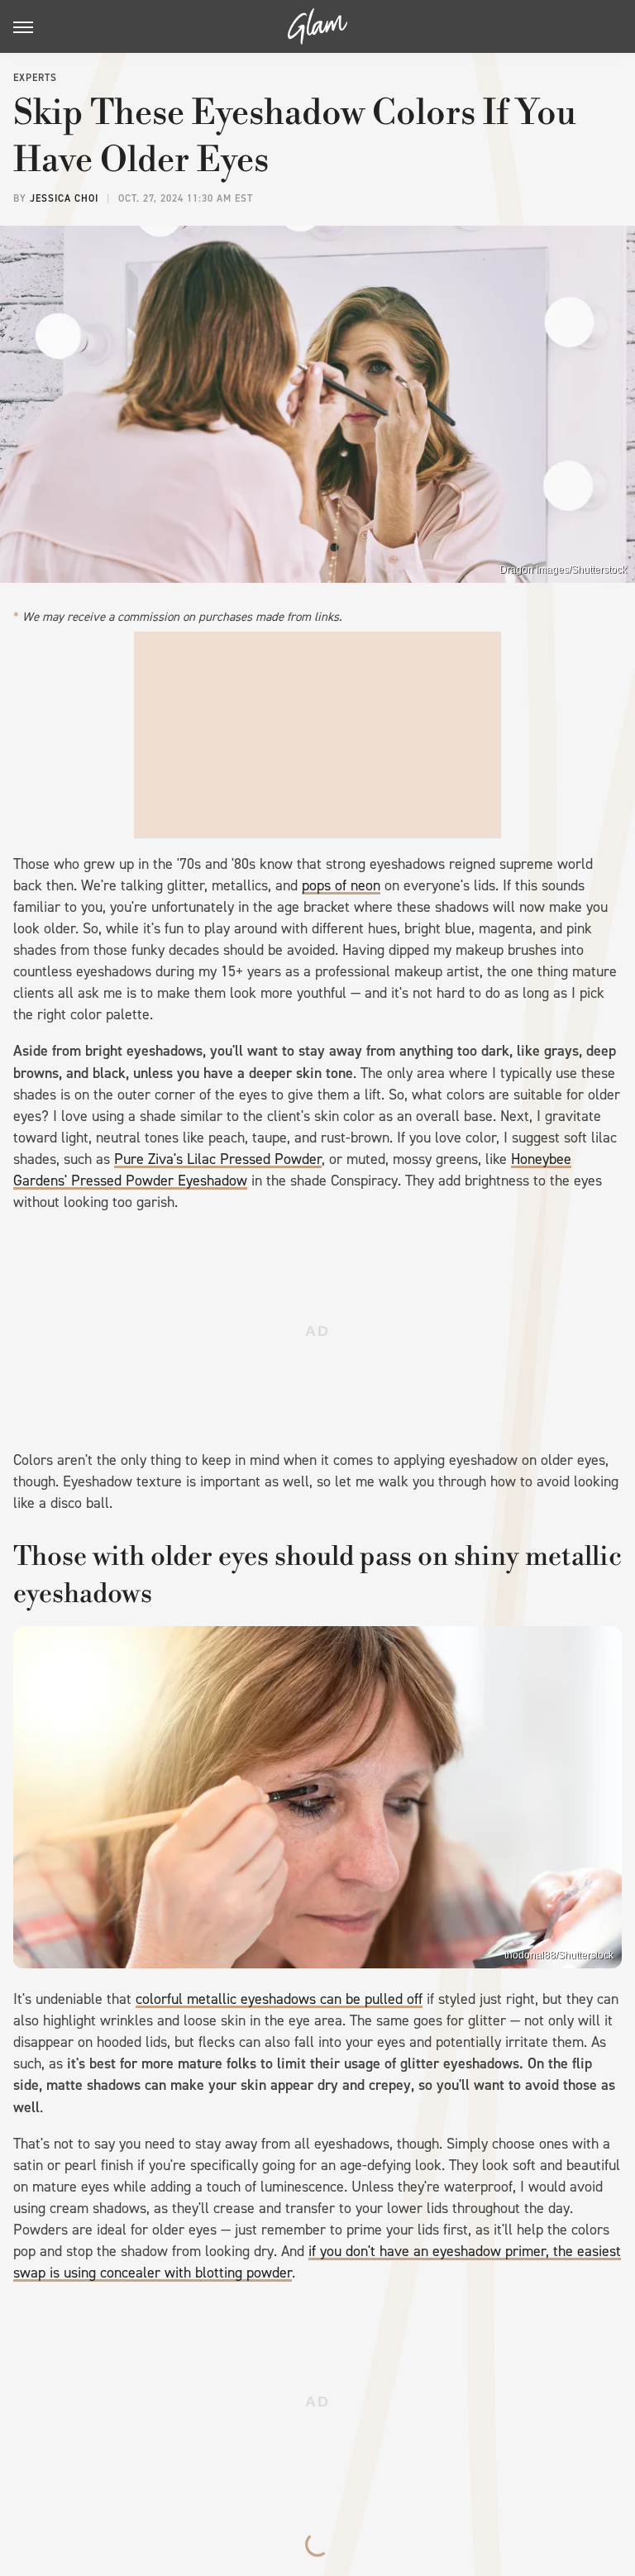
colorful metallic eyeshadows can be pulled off (279, 1999)
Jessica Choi (64, 198)
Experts (35, 78)
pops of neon (341, 885)
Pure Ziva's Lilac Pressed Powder (218, 1159)
